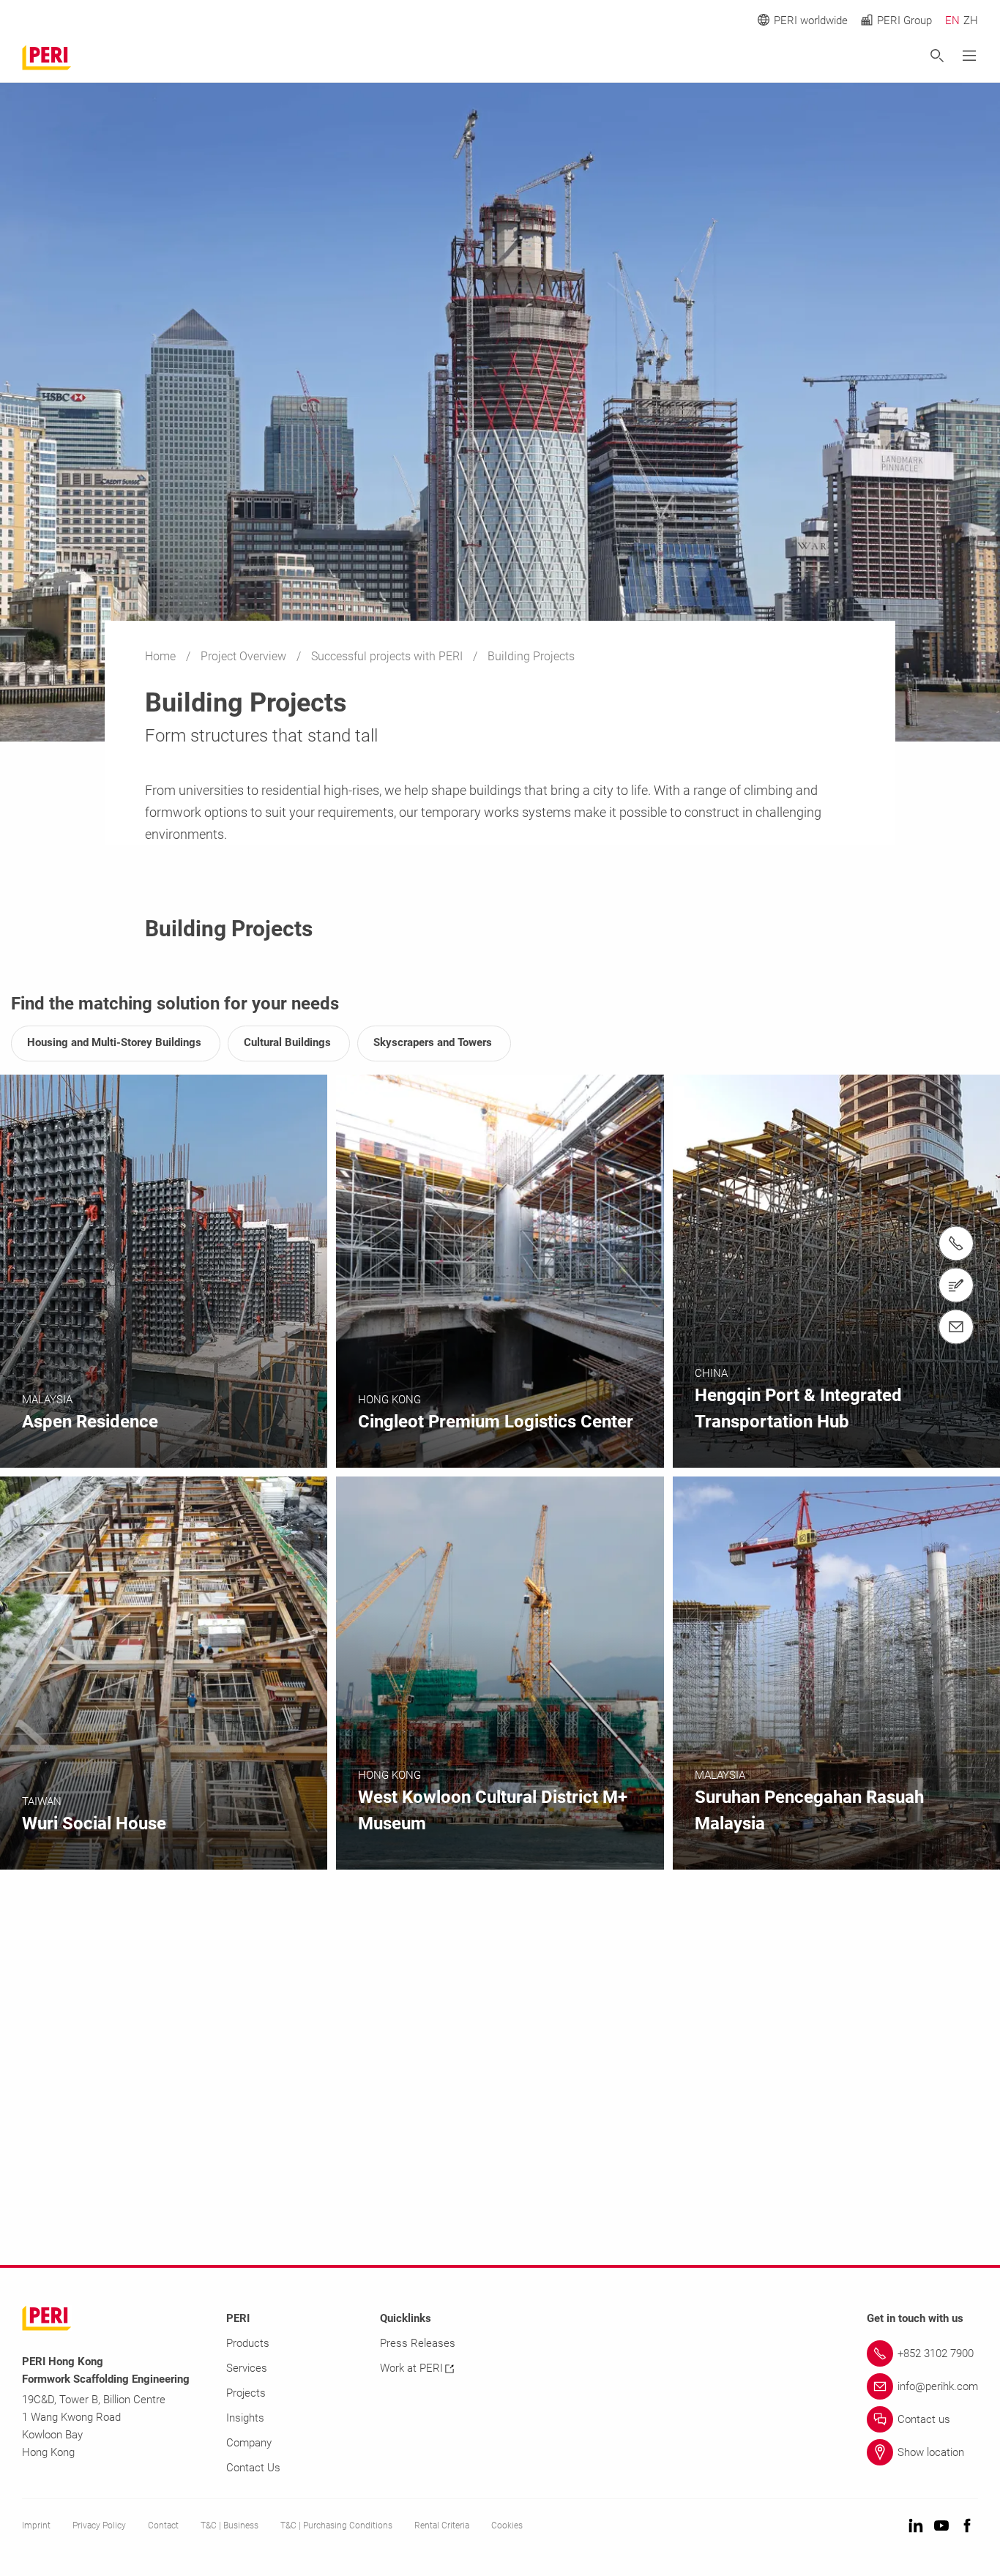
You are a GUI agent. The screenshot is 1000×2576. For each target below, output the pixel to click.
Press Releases (418, 2343)
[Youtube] (941, 2527)
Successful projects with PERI (388, 656)
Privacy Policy (99, 2525)
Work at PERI (411, 2368)
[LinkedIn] (916, 2527)
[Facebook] (967, 2527)
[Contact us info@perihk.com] (956, 1326)
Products (248, 2343)
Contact (163, 2525)
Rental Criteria (442, 2525)
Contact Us (253, 2468)
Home (162, 656)
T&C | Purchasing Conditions (336, 2525)
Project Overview (245, 656)
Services (247, 2368)
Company (249, 2443)
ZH (971, 20)
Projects (246, 2393)
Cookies (507, 2525)
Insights (245, 2418)
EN (952, 20)
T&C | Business (230, 2525)
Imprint (36, 2525)
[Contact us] (956, 1285)
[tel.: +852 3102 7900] (956, 1243)
